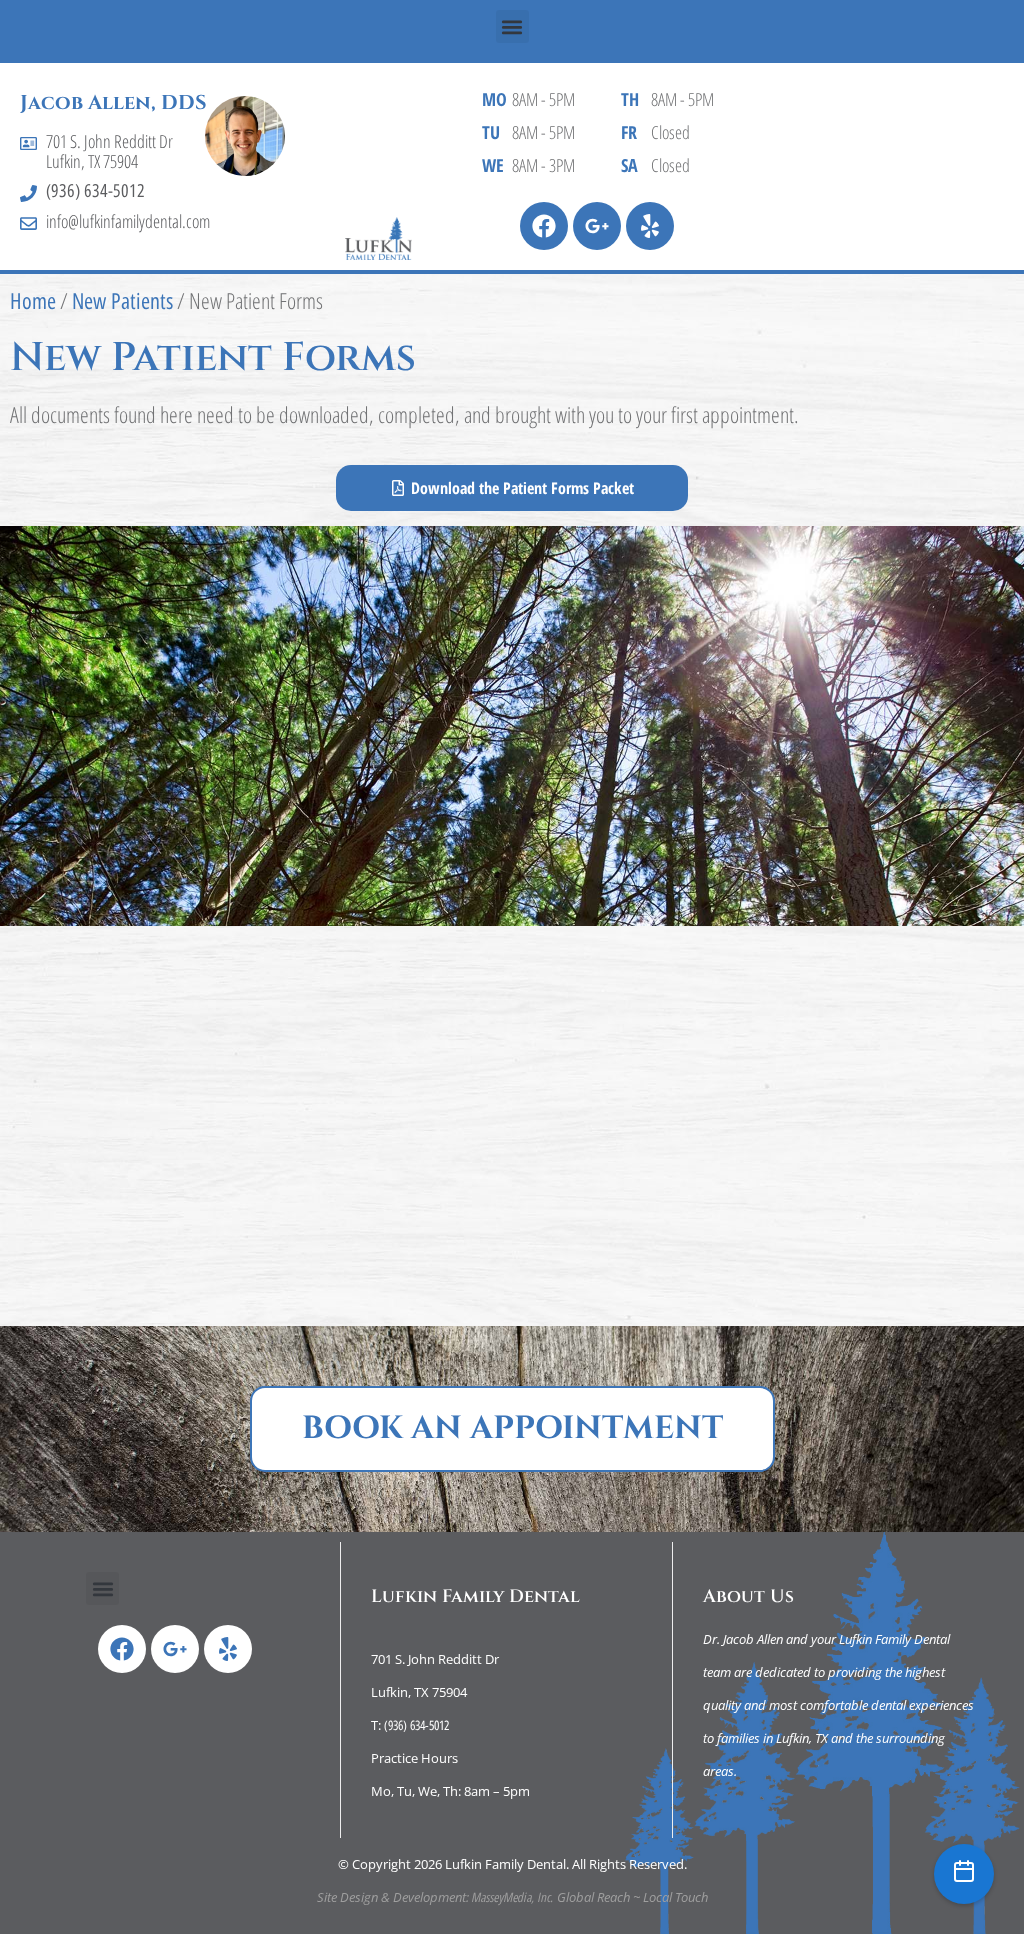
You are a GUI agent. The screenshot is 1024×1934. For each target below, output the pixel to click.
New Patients (122, 301)
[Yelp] (650, 226)
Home (33, 301)
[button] (512, 26)
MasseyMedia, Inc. (513, 1897)
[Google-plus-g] (597, 226)
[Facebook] (544, 226)
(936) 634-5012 (95, 191)
